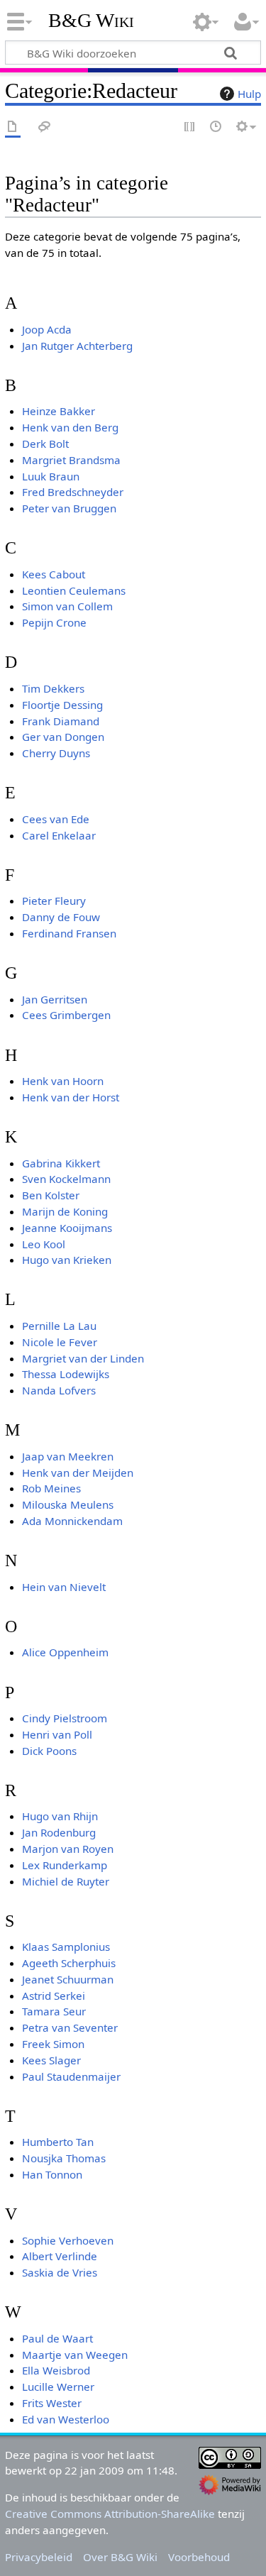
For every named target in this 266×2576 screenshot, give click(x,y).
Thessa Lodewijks (66, 1374)
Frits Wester (52, 2403)
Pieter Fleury (54, 901)
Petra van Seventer (70, 2027)
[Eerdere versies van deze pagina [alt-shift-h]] (216, 127)
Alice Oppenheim (65, 1652)
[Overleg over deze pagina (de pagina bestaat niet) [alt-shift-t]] (45, 127)
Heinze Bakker (59, 411)
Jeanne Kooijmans (67, 1228)
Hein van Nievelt (64, 1587)
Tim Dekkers (53, 688)
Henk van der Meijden (78, 1473)
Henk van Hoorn (63, 1081)
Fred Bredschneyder (73, 492)
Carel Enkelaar (59, 835)
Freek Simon (53, 2044)
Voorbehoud (199, 2557)
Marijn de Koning (65, 1211)
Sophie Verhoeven (68, 2240)
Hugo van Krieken (67, 1260)
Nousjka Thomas (64, 2158)
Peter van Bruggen (69, 508)
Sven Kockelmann (66, 1179)
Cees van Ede (56, 819)
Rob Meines (51, 1488)
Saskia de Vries (60, 2272)
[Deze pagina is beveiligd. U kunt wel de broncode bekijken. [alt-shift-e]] (190, 127)
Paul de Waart (57, 2338)
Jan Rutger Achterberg (77, 346)
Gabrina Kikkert (61, 1163)
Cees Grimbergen (66, 1015)
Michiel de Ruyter (66, 1881)
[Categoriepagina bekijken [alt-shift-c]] (13, 127)
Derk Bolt (45, 444)
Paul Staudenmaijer (71, 2076)
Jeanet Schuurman (68, 1979)
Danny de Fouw (61, 917)
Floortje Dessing (62, 705)
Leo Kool (44, 1244)
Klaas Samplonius (66, 1947)
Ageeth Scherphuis (69, 1963)
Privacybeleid (39, 2557)
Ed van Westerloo (66, 2419)
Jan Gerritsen (55, 999)
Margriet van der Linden (83, 1358)
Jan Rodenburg (59, 1832)
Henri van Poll (57, 1734)
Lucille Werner (58, 2387)
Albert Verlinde (60, 2256)
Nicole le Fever (60, 1342)
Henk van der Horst (71, 1097)
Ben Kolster (51, 1195)
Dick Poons (49, 1751)
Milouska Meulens (68, 1504)
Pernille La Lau (59, 1326)
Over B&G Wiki (120, 2557)
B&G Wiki (91, 21)
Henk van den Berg (70, 427)
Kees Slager (51, 2060)
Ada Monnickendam (72, 1521)
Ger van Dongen (63, 737)
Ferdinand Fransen (69, 933)
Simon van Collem (67, 606)
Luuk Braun (51, 476)
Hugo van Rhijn (60, 1816)
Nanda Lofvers (59, 1390)
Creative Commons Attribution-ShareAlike (110, 2514)
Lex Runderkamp (65, 1865)
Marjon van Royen (68, 1849)
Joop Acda (47, 329)
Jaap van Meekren (68, 1456)
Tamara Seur (54, 2011)
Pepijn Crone (54, 622)
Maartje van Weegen (75, 2355)
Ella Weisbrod (56, 2370)
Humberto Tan (58, 2142)
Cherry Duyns (56, 753)
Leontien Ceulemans (74, 590)
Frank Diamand (61, 721)
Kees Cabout (54, 574)
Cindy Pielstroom (65, 1718)
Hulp (249, 94)
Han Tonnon (52, 2174)
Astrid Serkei (54, 1996)
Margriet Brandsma (71, 460)
